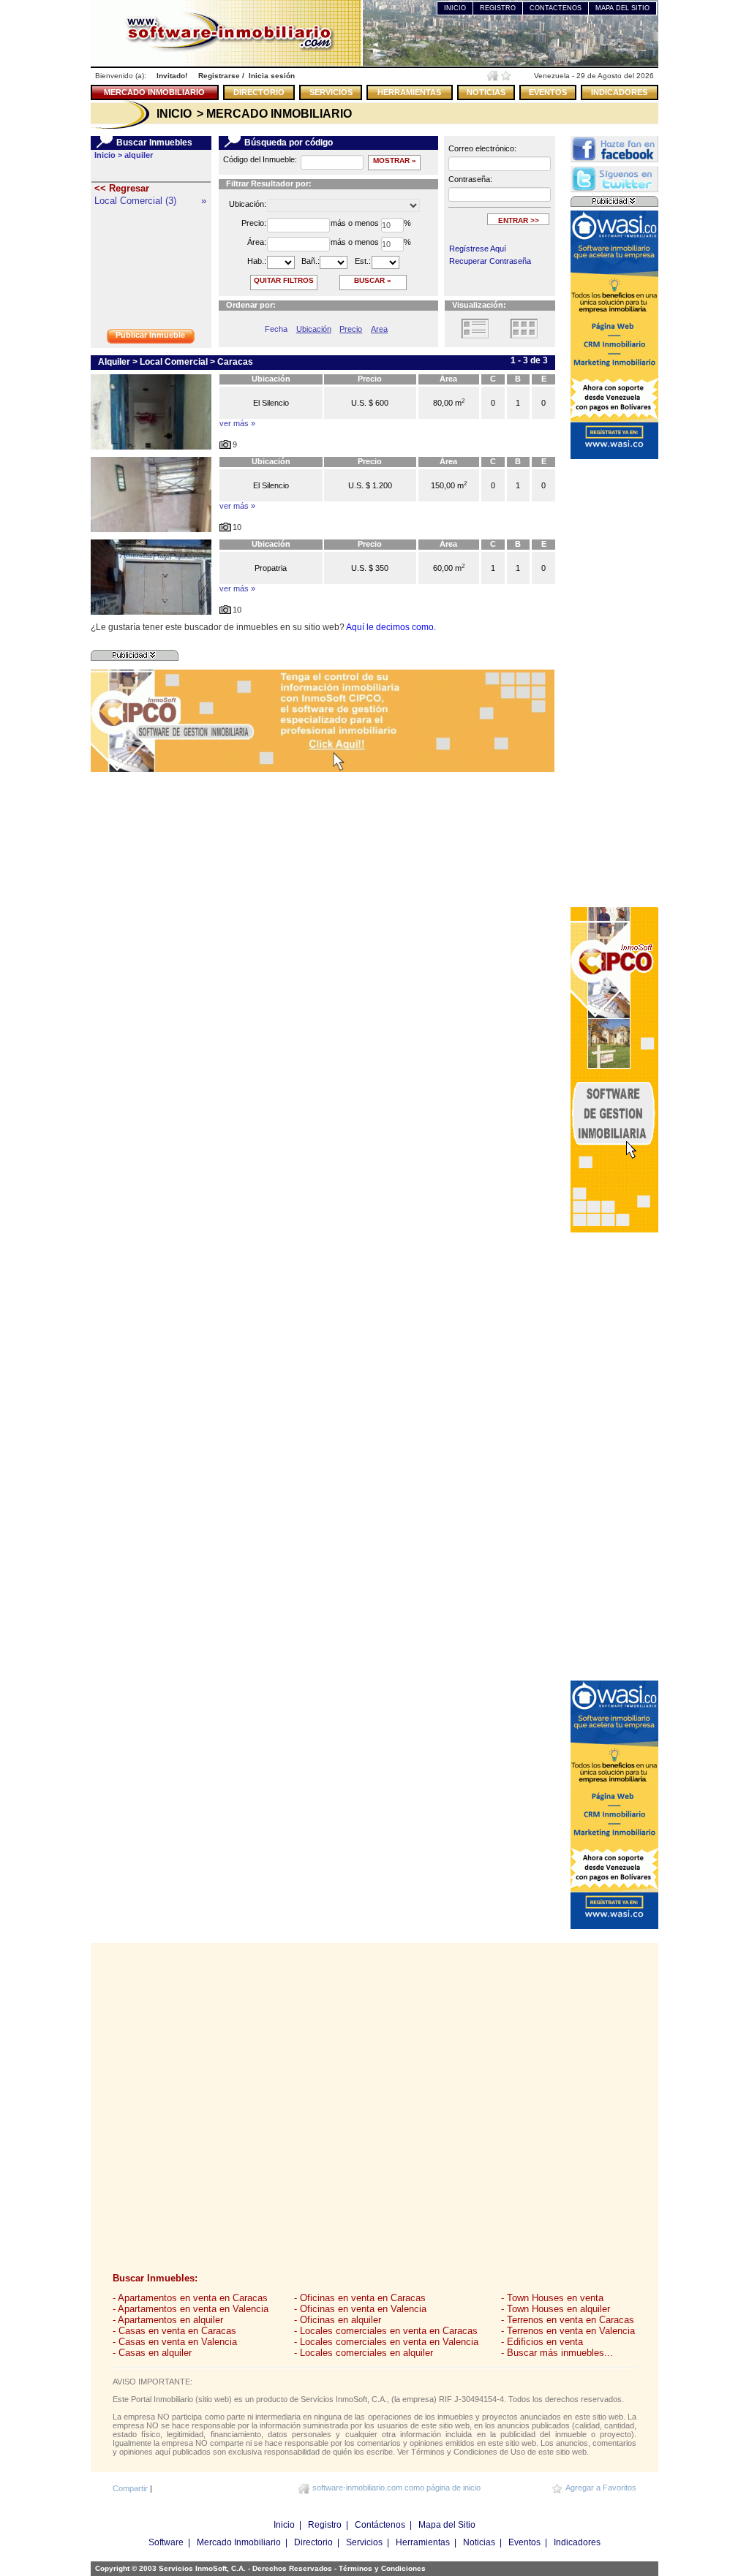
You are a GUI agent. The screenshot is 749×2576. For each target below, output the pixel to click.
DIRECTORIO (259, 92)
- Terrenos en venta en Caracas (568, 2320)
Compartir (130, 2488)
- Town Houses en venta (552, 2298)
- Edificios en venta (542, 2342)
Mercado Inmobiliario (239, 2542)
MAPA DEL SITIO (622, 8)
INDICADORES (619, 92)
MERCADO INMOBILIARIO (154, 92)
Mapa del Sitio (447, 2525)
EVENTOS (548, 92)
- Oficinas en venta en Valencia (360, 2309)
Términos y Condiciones (382, 2568)
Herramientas (423, 2542)
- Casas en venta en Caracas (174, 2331)
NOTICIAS (486, 92)
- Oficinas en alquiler (338, 2320)
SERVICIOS (331, 92)
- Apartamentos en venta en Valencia (191, 2309)
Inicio (284, 2525)
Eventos (524, 2542)
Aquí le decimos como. (391, 627)
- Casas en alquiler (152, 2353)
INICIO (455, 8)
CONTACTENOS (556, 8)
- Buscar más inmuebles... (557, 2353)
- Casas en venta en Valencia (175, 2342)
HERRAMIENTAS (409, 92)
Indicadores (577, 2542)
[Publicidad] (135, 655)
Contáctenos (380, 2525)
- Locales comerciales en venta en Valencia (386, 2342)
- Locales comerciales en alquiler (364, 2353)
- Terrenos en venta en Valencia (568, 2331)
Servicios (364, 2542)
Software (166, 2542)
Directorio (313, 2542)
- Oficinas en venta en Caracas (360, 2298)
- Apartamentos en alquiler (168, 2320)
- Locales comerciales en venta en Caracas (386, 2331)
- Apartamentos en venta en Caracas (190, 2298)
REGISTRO (498, 8)
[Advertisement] (614, 682)
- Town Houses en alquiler (556, 2309)
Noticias (479, 2542)
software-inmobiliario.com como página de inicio (396, 2488)
